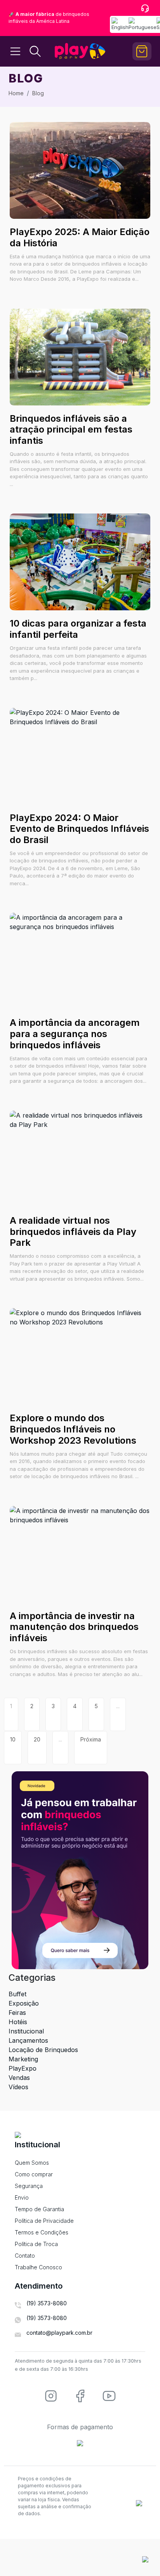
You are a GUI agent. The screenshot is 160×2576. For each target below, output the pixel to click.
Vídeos (18, 2087)
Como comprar (34, 2174)
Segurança (29, 2186)
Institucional (26, 2031)
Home (16, 93)
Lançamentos (28, 2040)
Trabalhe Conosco (38, 2267)
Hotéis (18, 2022)
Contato (25, 2256)
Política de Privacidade (44, 2221)
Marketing (23, 2059)
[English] (120, 24)
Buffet (17, 1994)
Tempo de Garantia (39, 2209)
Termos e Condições (42, 2232)
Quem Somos (32, 2163)
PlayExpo (23, 2068)
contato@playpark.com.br (59, 2333)
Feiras (17, 2013)
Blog (38, 93)
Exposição (24, 2003)
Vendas (19, 2078)
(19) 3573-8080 (47, 2303)
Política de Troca (36, 2244)
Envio (22, 2197)
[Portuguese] (143, 24)
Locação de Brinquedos (43, 2050)
